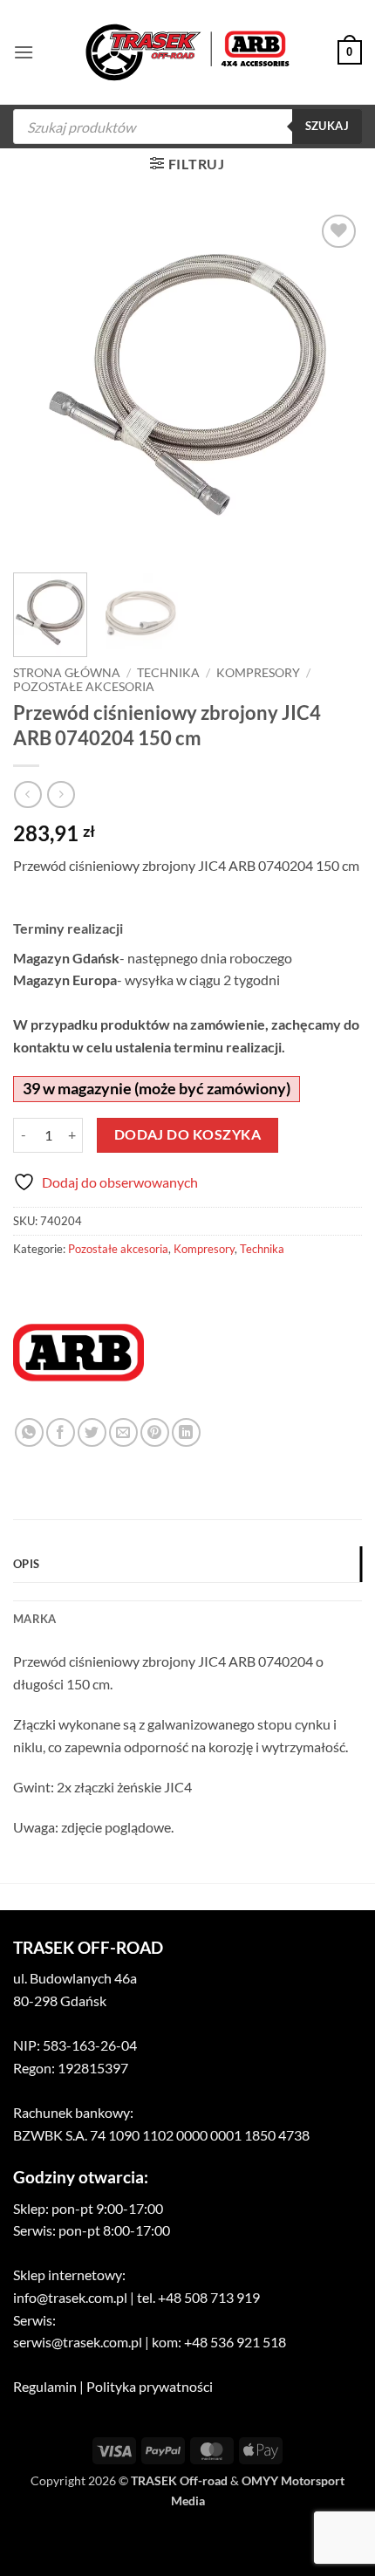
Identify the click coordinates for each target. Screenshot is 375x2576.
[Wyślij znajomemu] (123, 1432)
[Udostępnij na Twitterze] (92, 1432)
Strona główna (67, 673)
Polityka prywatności (150, 2386)
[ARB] (78, 1353)
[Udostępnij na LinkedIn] (186, 1432)
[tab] (187, 1592)
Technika (168, 673)
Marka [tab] (34, 1619)
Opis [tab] (26, 1564)
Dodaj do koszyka (187, 1134)
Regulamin (45, 2386)
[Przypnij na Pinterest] (155, 1432)
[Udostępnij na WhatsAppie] (29, 1432)
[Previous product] (61, 795)
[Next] (333, 385)
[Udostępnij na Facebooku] (61, 1432)
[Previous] (42, 385)
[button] (24, 52)
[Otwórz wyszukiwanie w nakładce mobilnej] (187, 127)
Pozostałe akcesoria (84, 687)
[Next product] (27, 795)
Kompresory (258, 673)
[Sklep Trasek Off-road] (188, 53)
